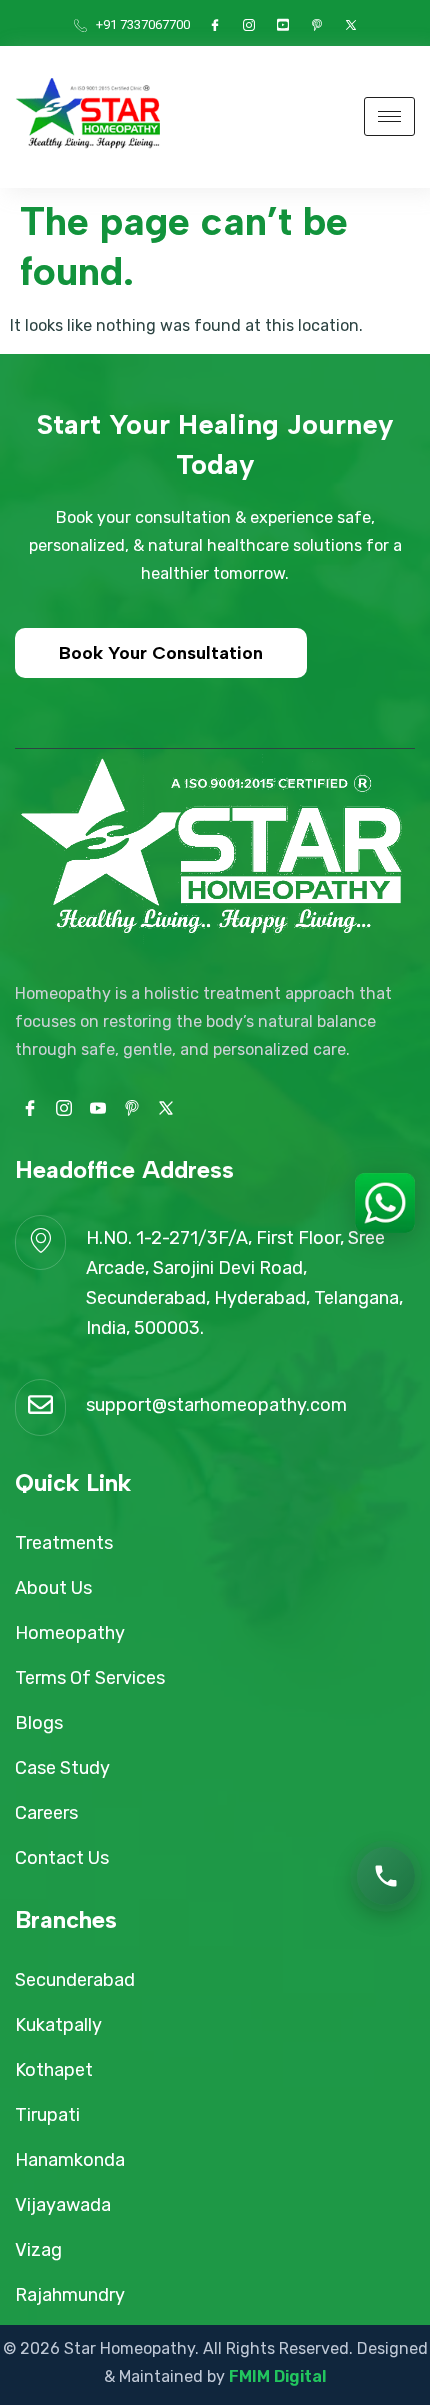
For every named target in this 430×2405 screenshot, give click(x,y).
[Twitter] (351, 25)
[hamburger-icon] (389, 116)
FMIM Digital (277, 2376)
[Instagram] (249, 25)
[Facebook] (215, 25)
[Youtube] (283, 25)
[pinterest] (317, 25)
